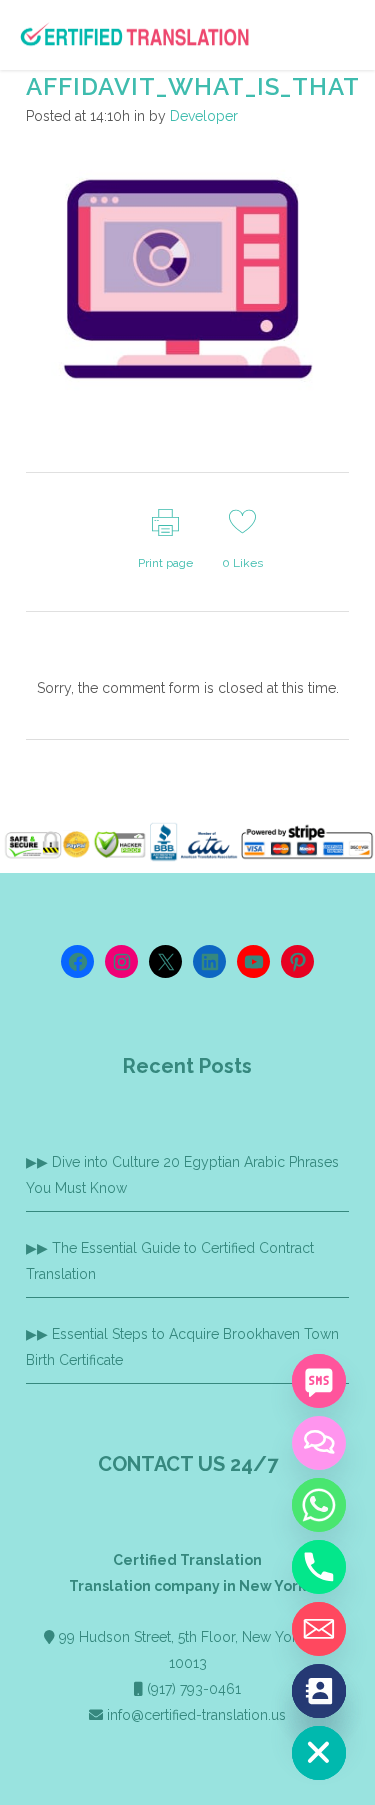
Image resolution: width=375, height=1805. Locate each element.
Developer (204, 116)
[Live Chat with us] (319, 1443)
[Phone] (319, 1567)
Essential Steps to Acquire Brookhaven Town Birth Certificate (182, 1347)
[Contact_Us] (319, 1691)
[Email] (319, 1629)
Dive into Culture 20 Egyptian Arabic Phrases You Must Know (182, 1175)
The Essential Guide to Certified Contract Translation (170, 1261)
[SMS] (319, 1381)
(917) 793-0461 (194, 1689)
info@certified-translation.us (196, 1715)
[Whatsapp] (319, 1505)
